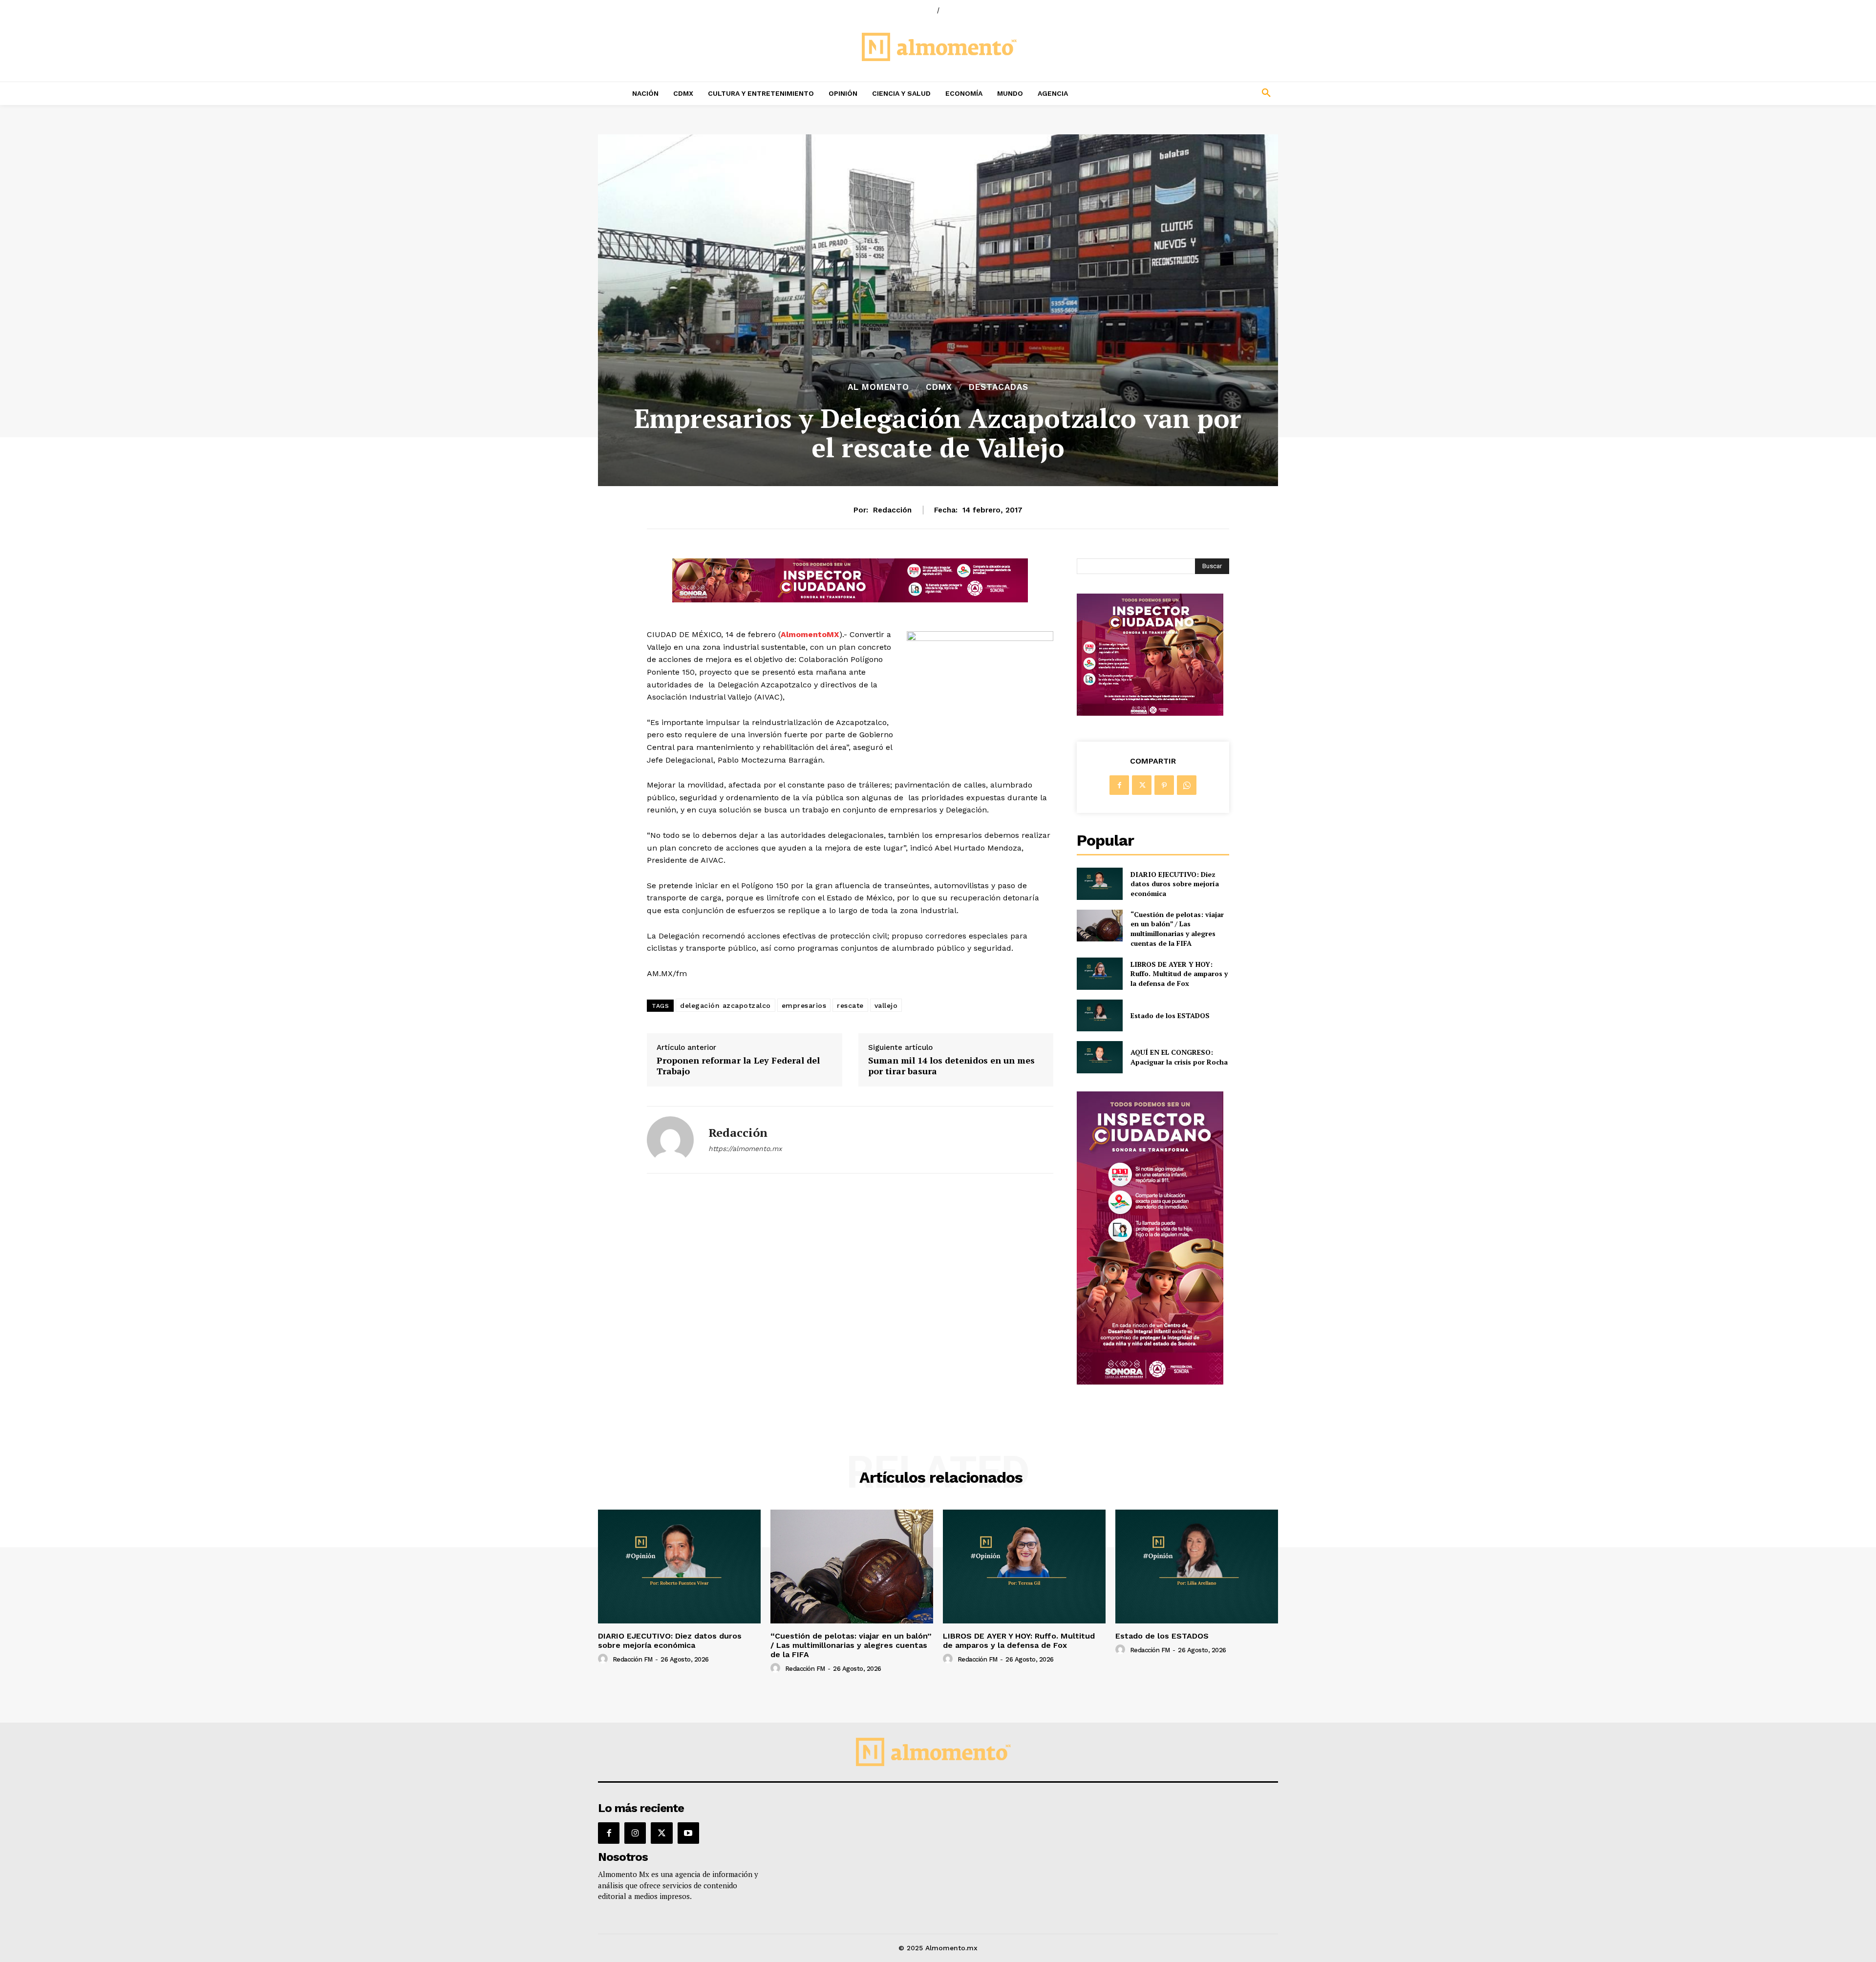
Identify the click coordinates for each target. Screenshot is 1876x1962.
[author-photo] (604, 1659)
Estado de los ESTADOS (1170, 1015)
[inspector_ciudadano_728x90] (850, 600)
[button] (1202, 93)
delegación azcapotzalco (725, 1005)
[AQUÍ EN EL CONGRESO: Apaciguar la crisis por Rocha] (1099, 1057)
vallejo (886, 1005)
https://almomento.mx (745, 1149)
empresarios (804, 1005)
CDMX (939, 387)
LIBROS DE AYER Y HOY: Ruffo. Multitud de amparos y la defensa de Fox (1179, 974)
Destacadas (999, 387)
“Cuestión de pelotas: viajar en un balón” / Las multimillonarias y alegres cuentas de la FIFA (1177, 929)
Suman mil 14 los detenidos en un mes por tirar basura (951, 1066)
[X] (1142, 785)
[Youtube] (688, 1833)
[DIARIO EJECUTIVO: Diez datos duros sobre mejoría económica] (1099, 884)
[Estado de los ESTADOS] (1099, 1015)
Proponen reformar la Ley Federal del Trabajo (738, 1066)
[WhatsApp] (1187, 785)
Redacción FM (633, 1659)
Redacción (892, 510)
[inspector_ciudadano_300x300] (1150, 713)
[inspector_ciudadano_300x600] (1150, 1382)
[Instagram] (635, 1833)
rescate (850, 1005)
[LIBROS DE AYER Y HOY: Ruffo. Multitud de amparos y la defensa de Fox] (1099, 973)
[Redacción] (670, 1140)
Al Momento (878, 387)
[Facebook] (1119, 785)
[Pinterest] (1164, 785)
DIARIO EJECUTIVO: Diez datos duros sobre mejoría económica (1175, 884)
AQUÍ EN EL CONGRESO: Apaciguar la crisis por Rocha (1179, 1057)
